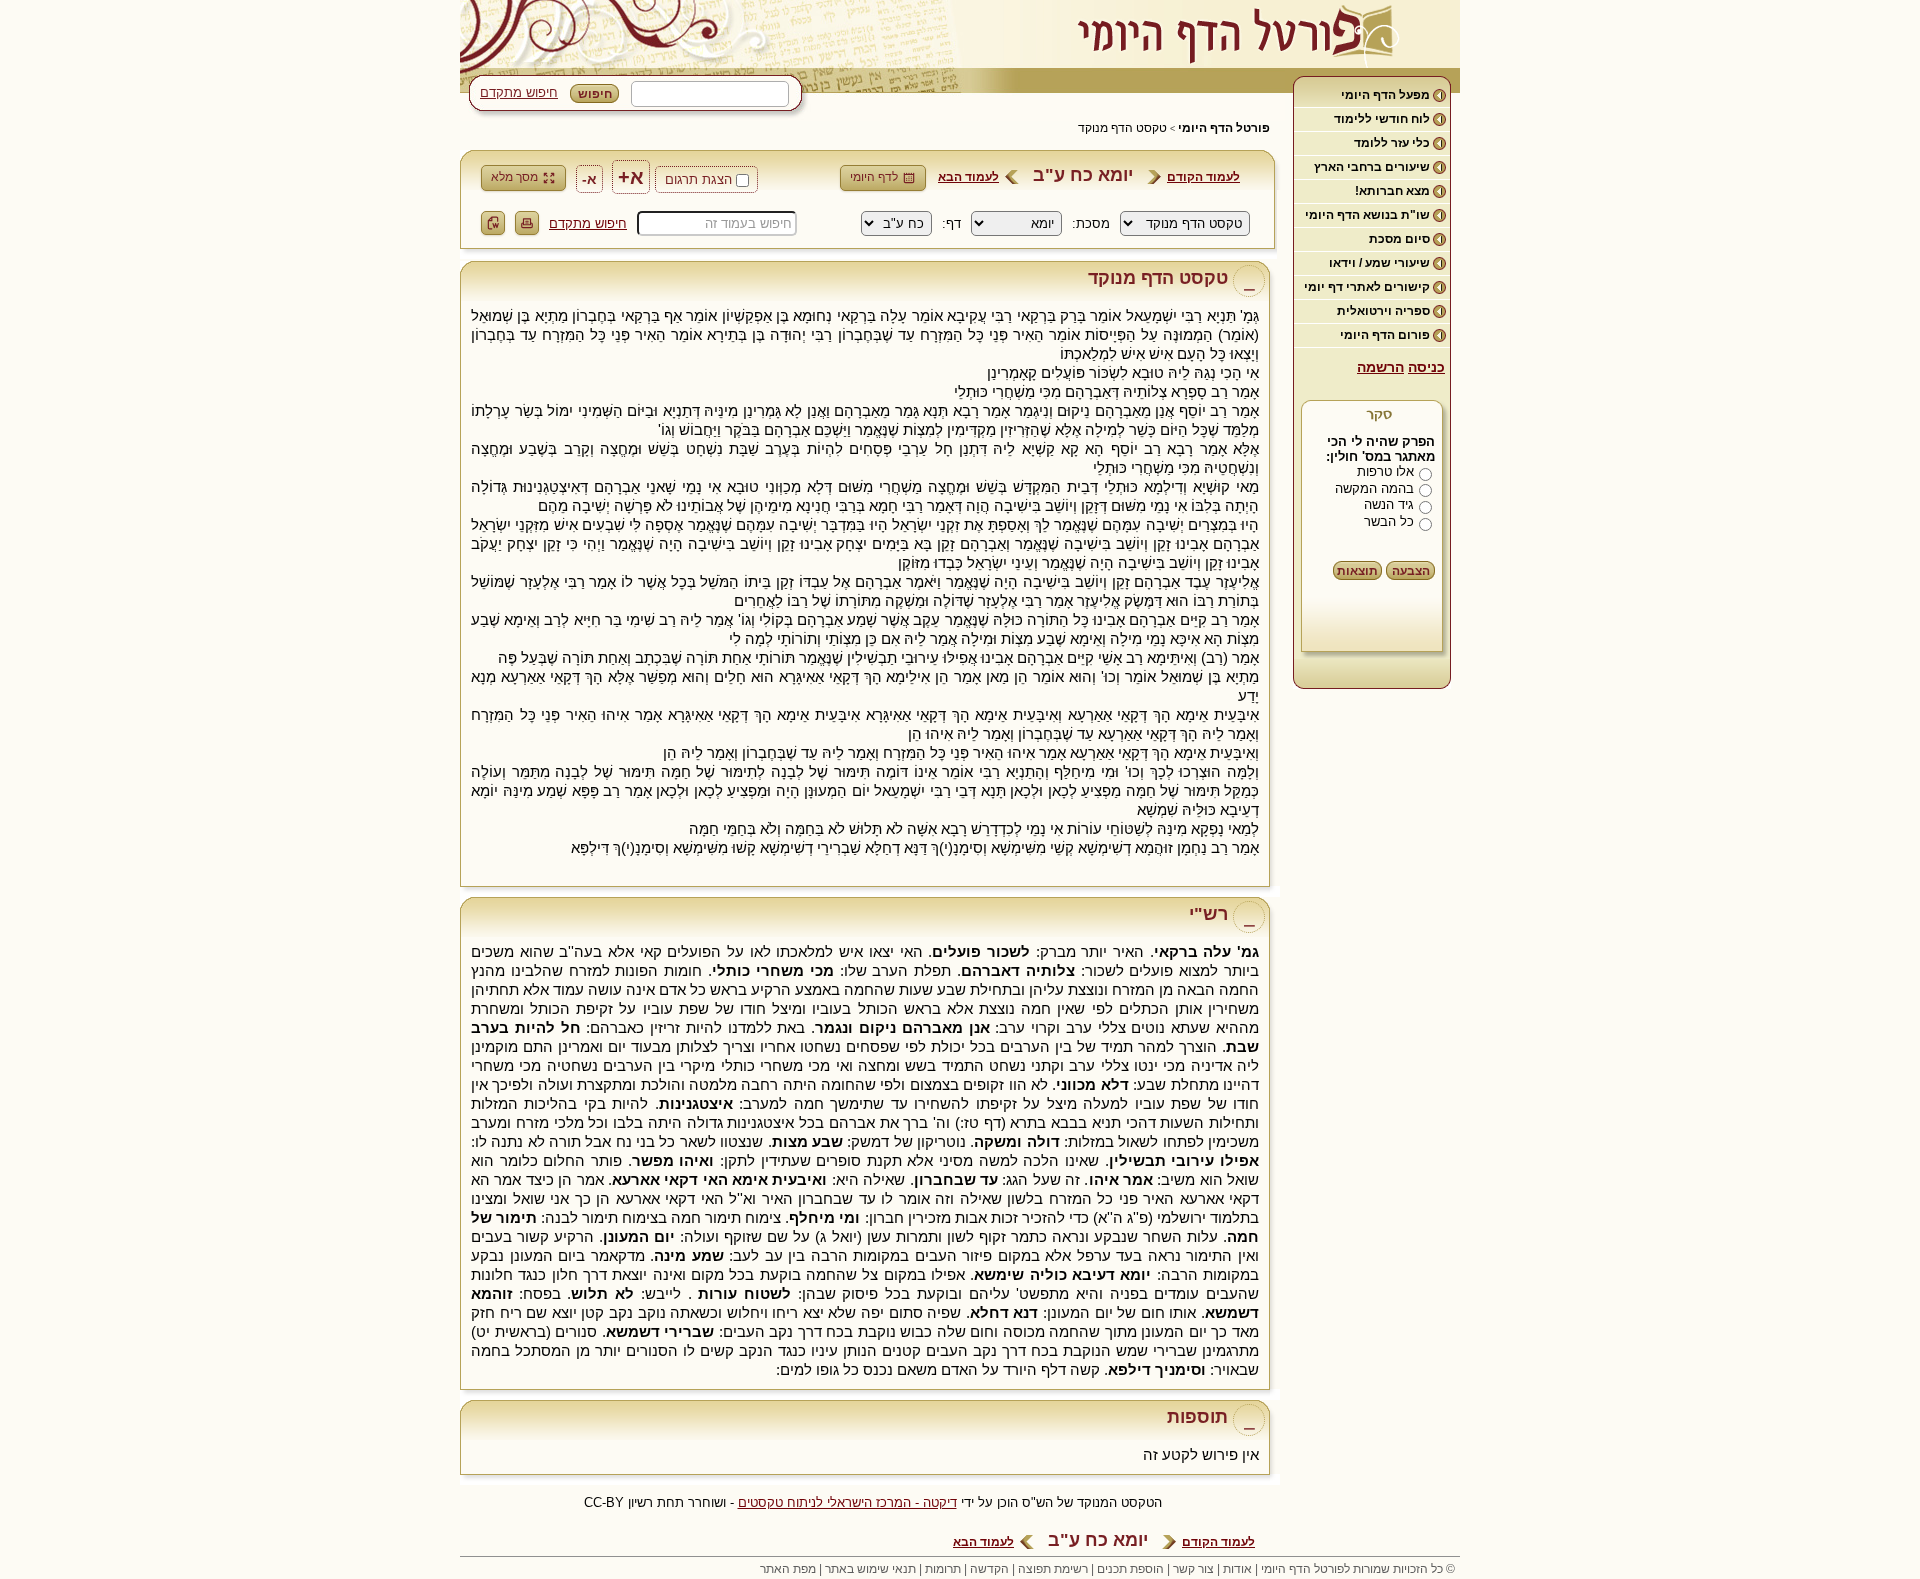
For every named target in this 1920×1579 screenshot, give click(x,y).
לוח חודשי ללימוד (1382, 119)
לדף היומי (874, 177)
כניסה (1426, 367)
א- (589, 179)
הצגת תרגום (698, 179)
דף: (951, 223)
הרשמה (1380, 367)
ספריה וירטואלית (1383, 311)
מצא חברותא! (1392, 191)
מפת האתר (788, 1569)
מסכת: (1091, 223)
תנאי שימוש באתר (870, 1569)
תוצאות (1357, 571)
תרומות (943, 1569)
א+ (631, 177)
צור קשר (1193, 1569)
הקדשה (989, 1569)
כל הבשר (1389, 521)
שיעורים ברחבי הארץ (1372, 167)
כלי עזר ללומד (1392, 143)
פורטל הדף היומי (1224, 128)
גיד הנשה (1389, 504)
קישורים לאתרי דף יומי (1367, 287)
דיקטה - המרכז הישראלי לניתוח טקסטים (847, 1502)
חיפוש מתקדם (519, 92)
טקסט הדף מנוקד (1122, 128)
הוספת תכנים (1130, 1569)
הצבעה (1411, 571)
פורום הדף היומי (1385, 335)
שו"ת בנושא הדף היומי (1367, 215)
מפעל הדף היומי (1385, 95)
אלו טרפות (1385, 471)
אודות (1237, 1569)
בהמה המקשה (1374, 488)
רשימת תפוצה (1053, 1569)
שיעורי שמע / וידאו (1379, 263)
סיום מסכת (1399, 239)
